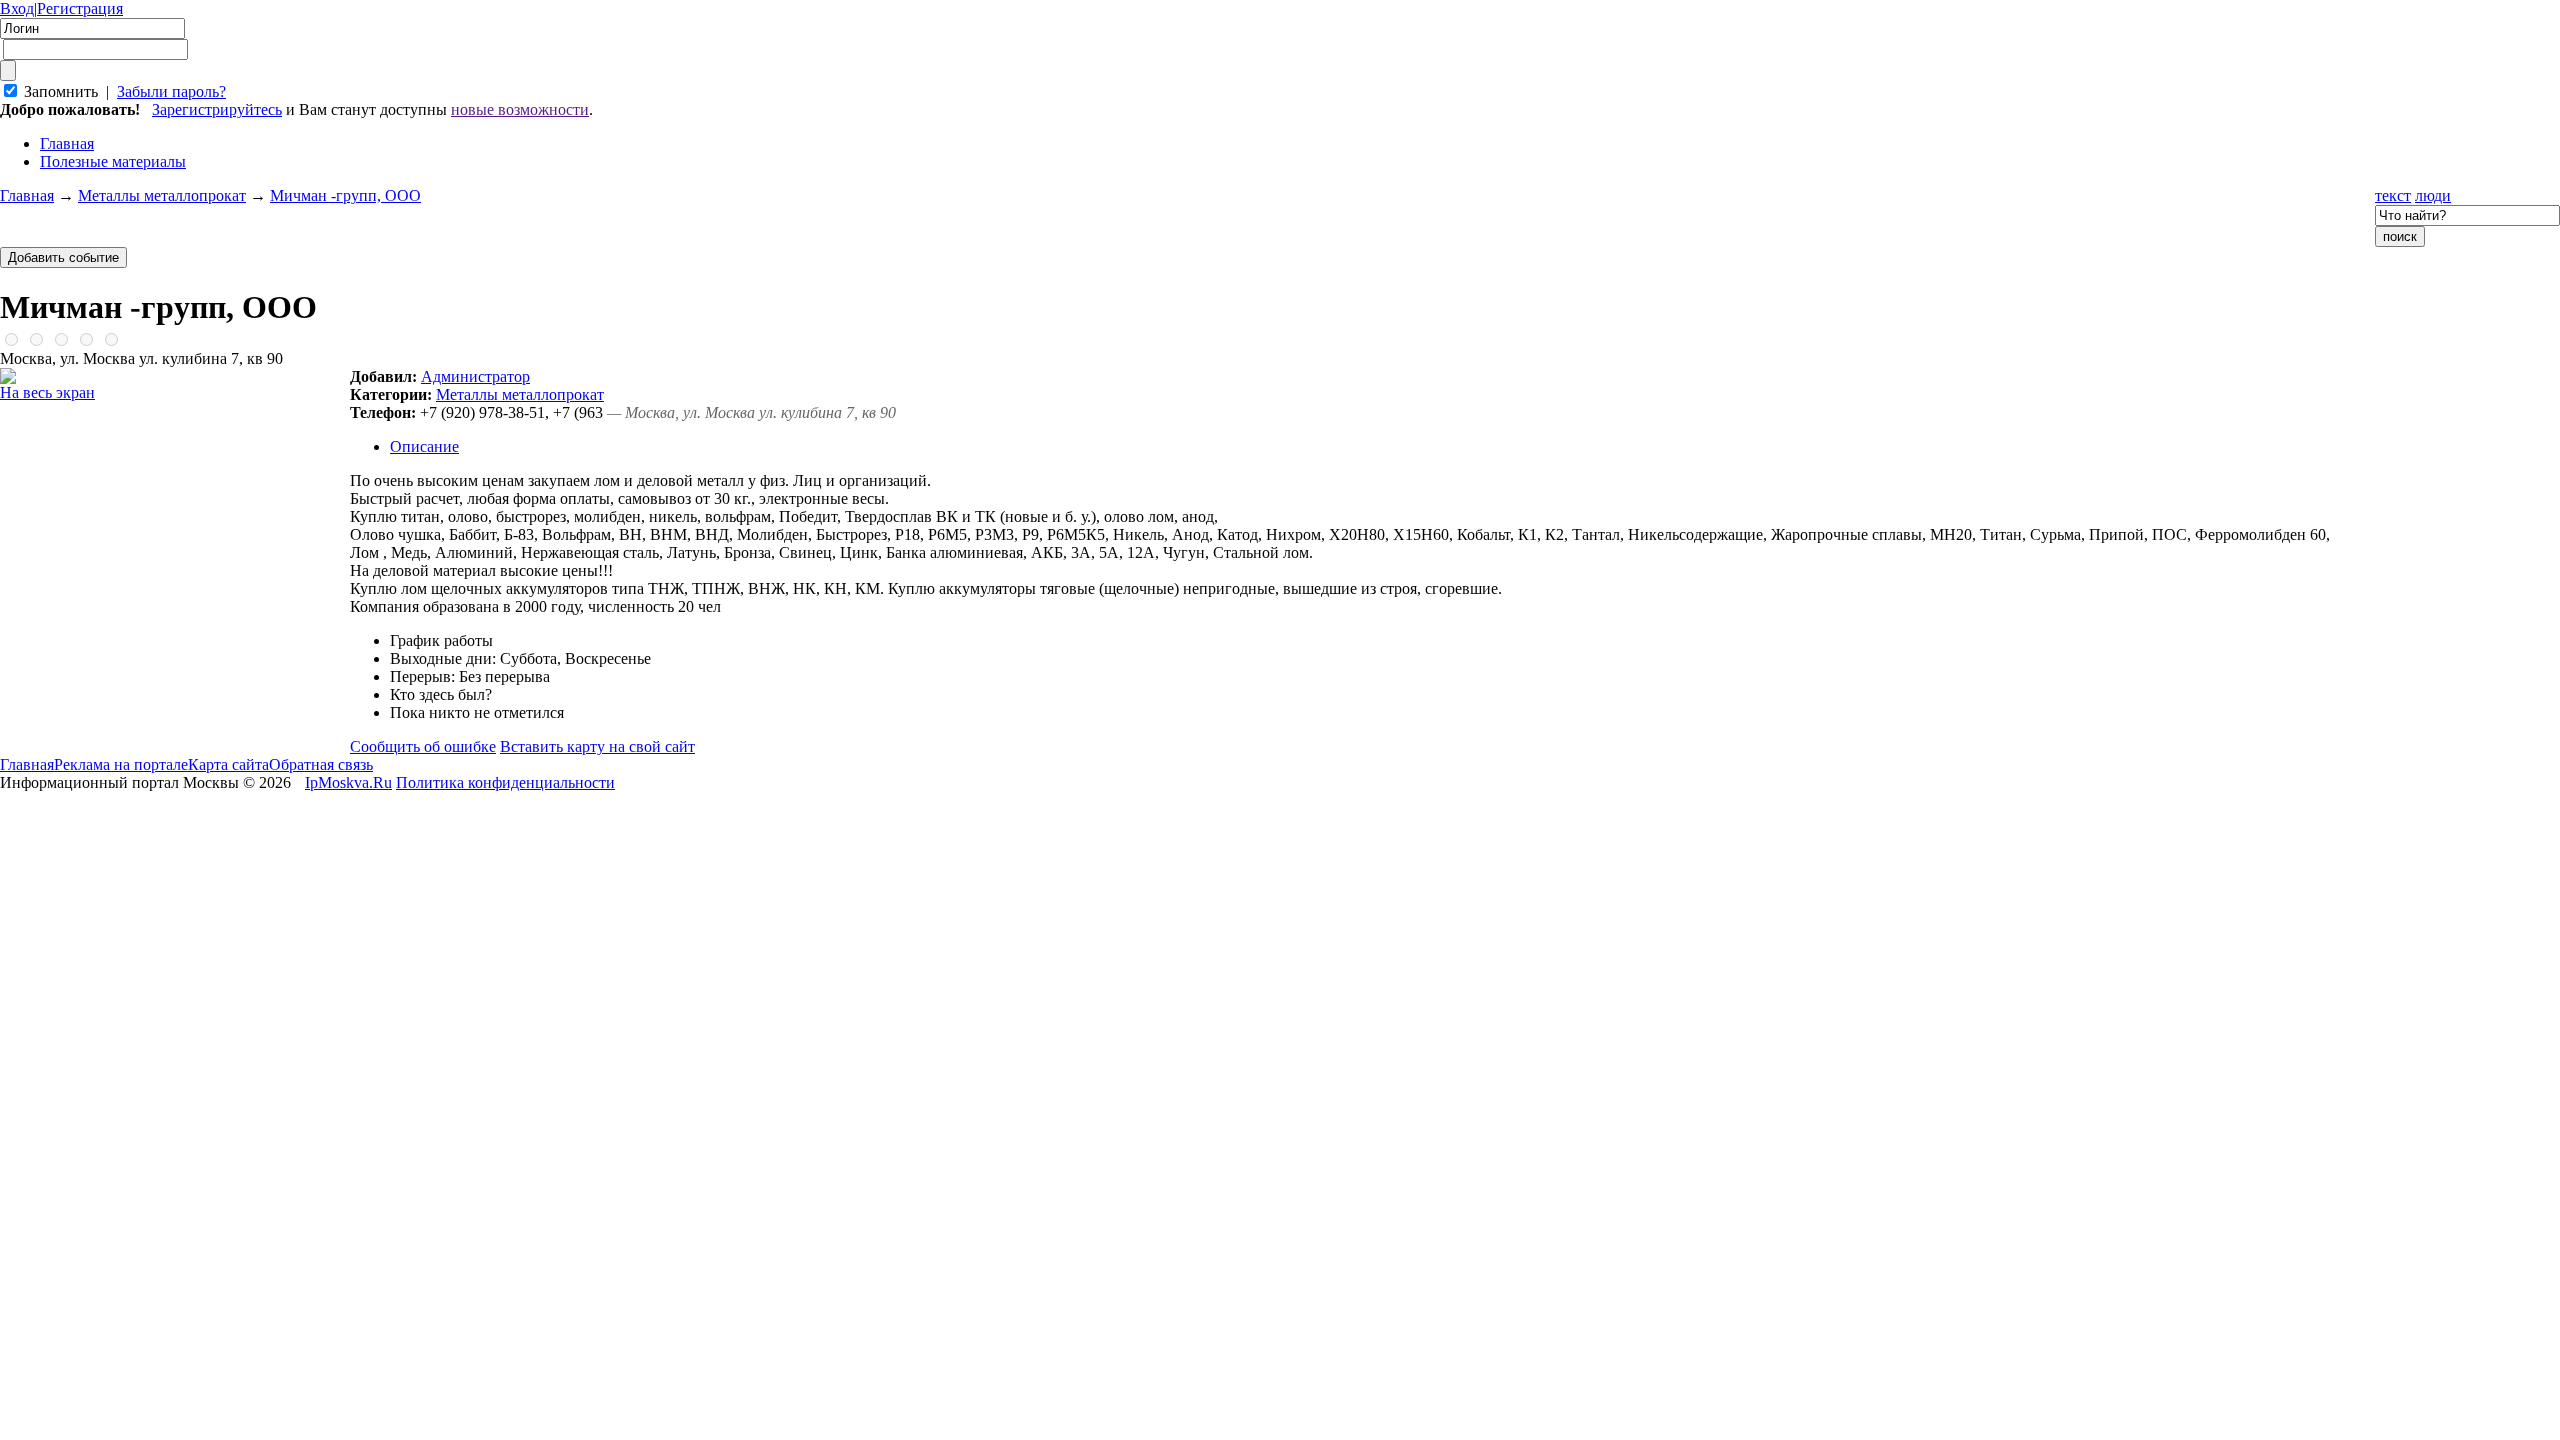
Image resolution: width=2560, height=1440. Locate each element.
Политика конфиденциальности (505, 782)
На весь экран (47, 392)
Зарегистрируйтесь (217, 109)
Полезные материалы (113, 161)
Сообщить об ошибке (423, 746)
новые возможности (520, 109)
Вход (17, 8)
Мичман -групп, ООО (345, 195)
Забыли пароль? (171, 91)
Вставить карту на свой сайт (597, 746)
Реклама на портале (121, 764)
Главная (27, 195)
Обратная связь (321, 764)
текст (2393, 195)
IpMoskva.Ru (348, 782)
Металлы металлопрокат (162, 195)
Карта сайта (228, 764)
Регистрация (80, 8)
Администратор (475, 376)
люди (2433, 195)
